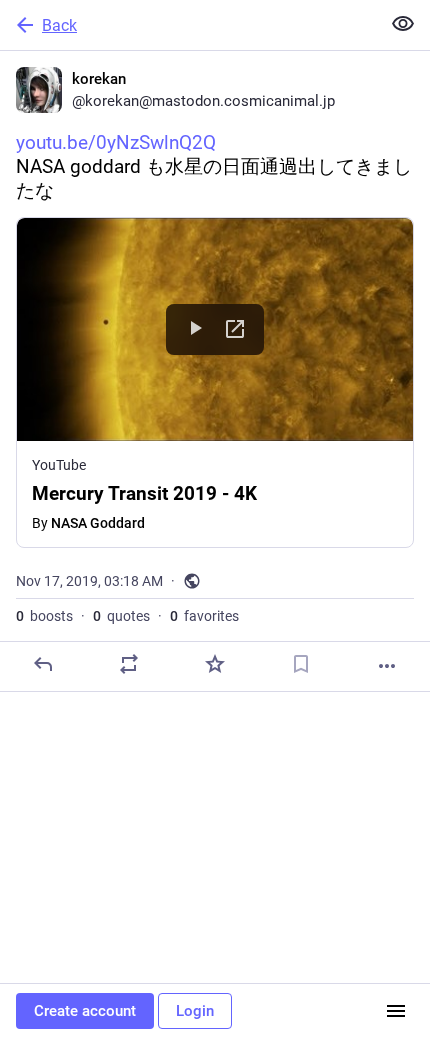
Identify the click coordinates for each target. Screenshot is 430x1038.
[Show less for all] (403, 24)
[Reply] (43, 664)
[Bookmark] (301, 664)
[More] (387, 666)
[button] (215, 382)
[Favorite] (215, 664)
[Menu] (396, 1011)
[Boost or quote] (129, 664)
